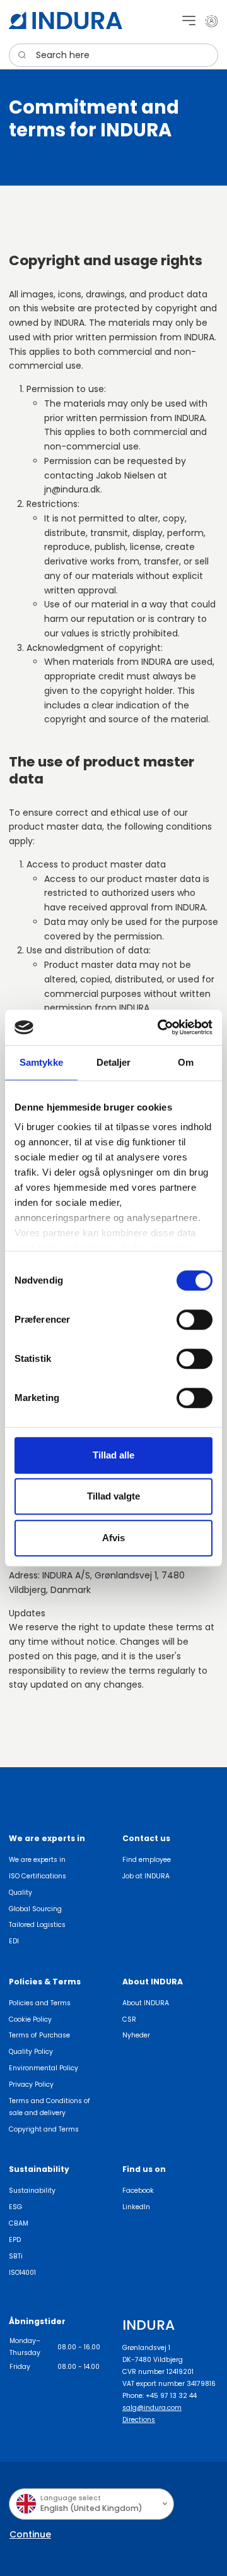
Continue (30, 2534)
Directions (139, 2420)
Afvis (113, 1538)
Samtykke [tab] (41, 1062)
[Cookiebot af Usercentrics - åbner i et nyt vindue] (160, 1027)
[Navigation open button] (189, 21)
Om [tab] (186, 1062)
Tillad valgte (113, 1496)
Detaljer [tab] (114, 1062)
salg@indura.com (152, 2408)
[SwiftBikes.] (66, 21)
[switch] (195, 1320)
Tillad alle (113, 1455)
